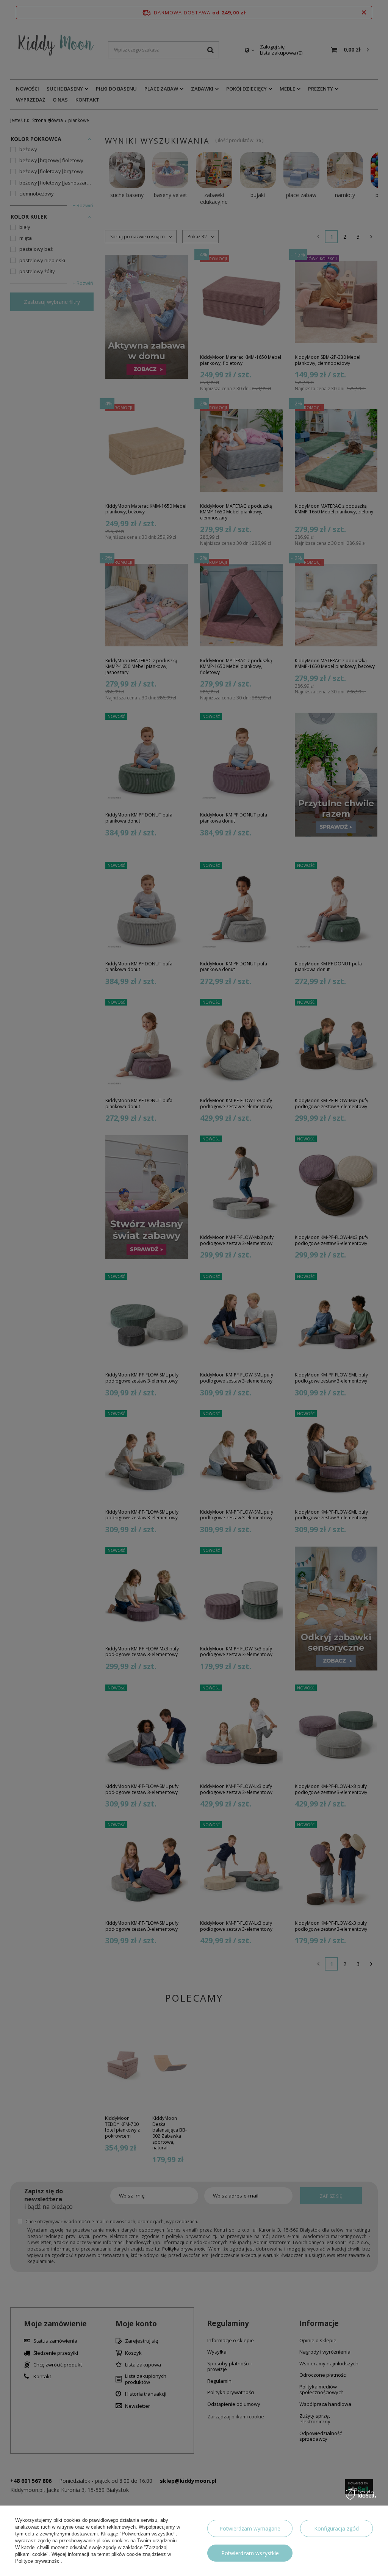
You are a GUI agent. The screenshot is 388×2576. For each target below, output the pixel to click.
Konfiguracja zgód (336, 2528)
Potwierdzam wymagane (250, 2528)
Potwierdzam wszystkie (250, 2553)
